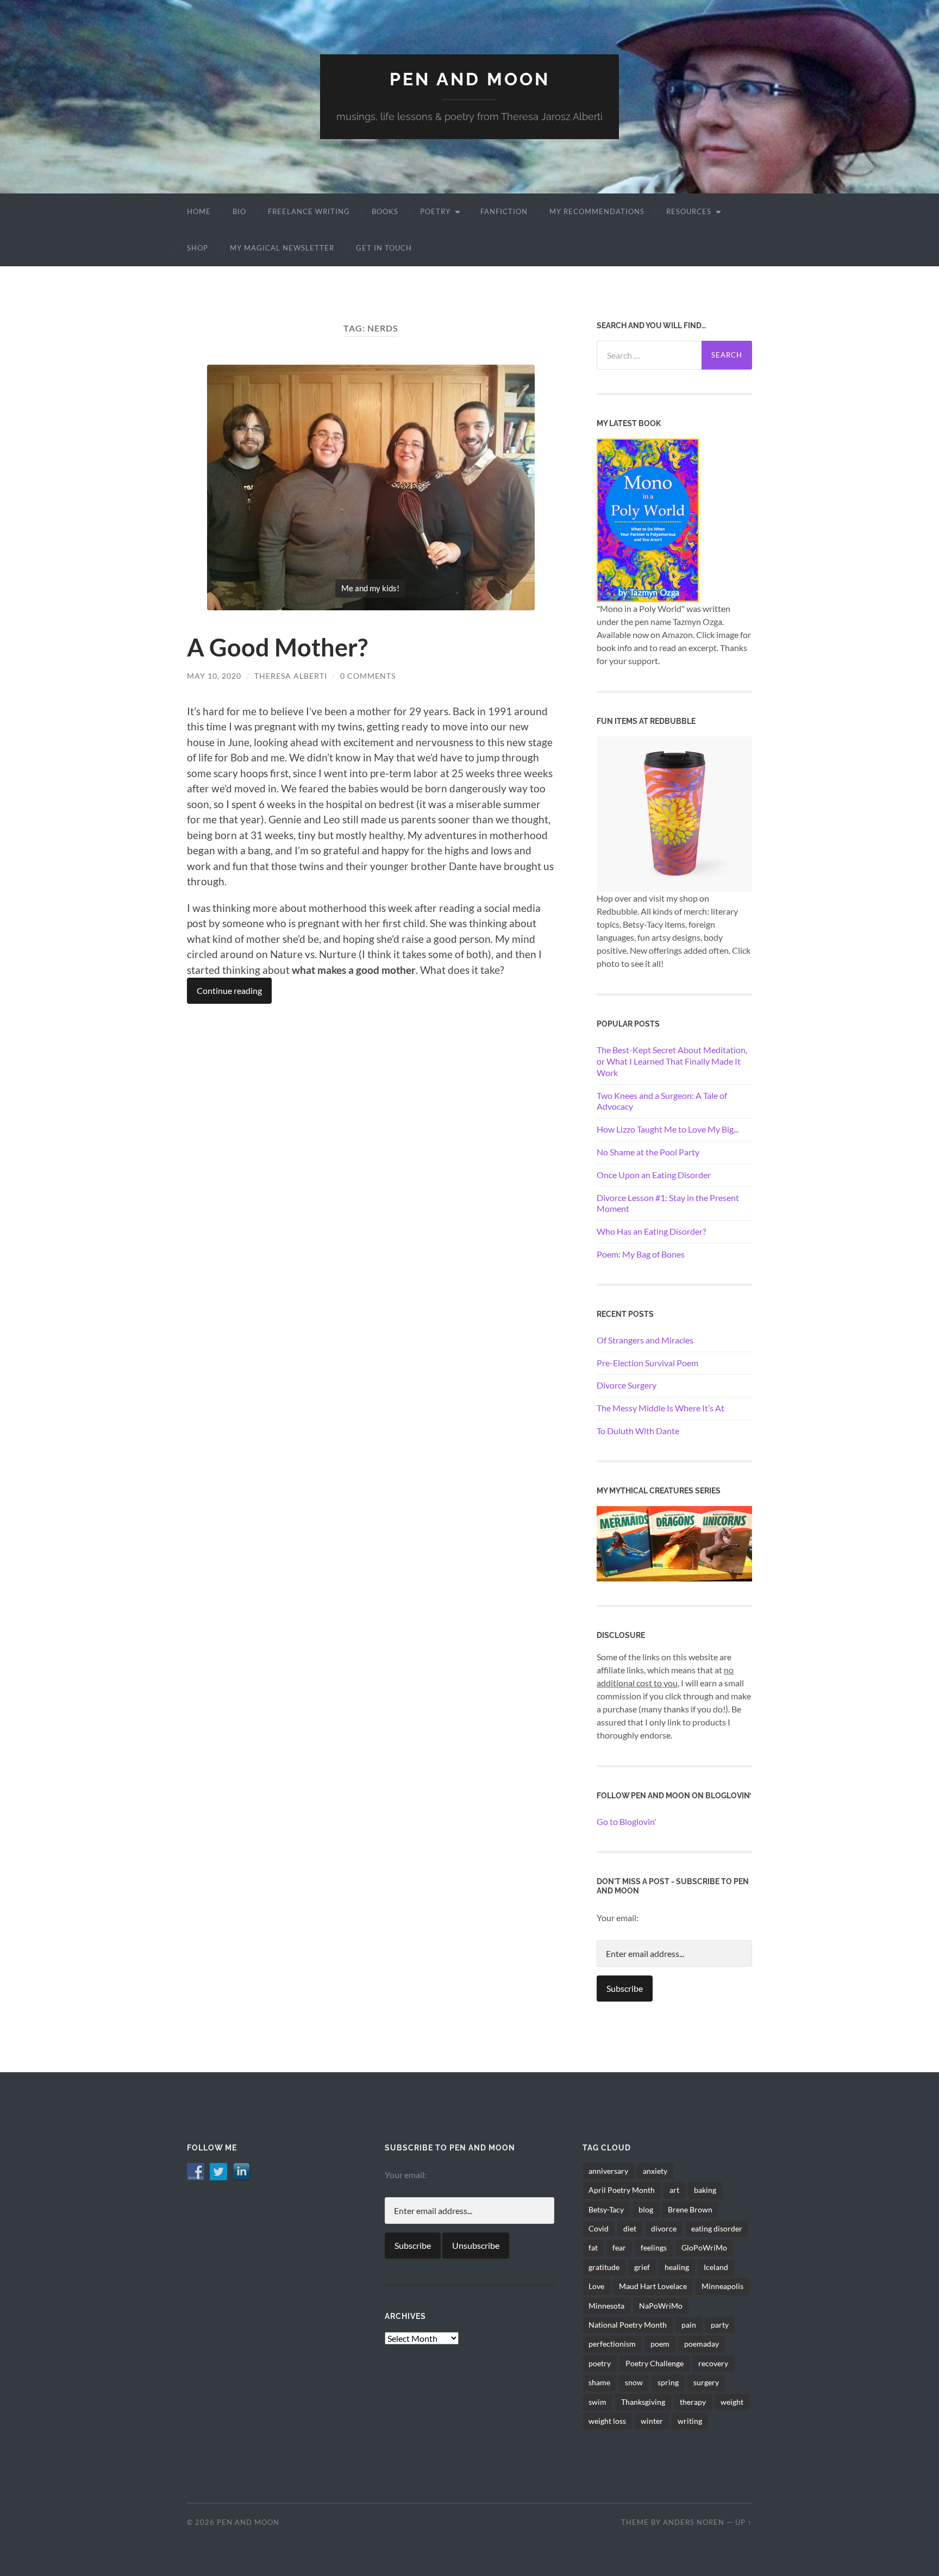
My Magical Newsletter (282, 248)
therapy (693, 2402)
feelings (654, 2247)
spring (668, 2382)
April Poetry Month (622, 2190)
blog (646, 2209)
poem (660, 2344)
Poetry (435, 211)
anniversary (608, 2171)
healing (677, 2267)
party (720, 2325)
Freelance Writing (309, 211)
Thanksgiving (643, 2402)
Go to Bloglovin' (627, 1821)
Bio (239, 211)
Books (385, 211)
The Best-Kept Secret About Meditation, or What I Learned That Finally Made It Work (672, 1061)
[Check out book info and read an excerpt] (648, 519)
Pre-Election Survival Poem (647, 1363)
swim (597, 2402)
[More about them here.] (674, 1543)
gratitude (604, 2267)
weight (732, 2402)
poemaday (702, 2344)
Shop (198, 248)
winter (652, 2421)
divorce (664, 2228)
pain (689, 2325)
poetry (600, 2363)
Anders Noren (694, 2522)
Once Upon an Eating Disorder (654, 1175)
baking (705, 2190)
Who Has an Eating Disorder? (651, 1231)
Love (596, 2286)
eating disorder (717, 2228)
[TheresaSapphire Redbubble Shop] (674, 813)
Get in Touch (384, 248)
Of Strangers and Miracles (645, 1340)
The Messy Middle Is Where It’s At (661, 1408)
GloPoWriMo (704, 2247)
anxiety (655, 2171)
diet (630, 2228)
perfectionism (612, 2344)
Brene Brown (690, 2209)
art (674, 2190)
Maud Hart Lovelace (653, 2286)
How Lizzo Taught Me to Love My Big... (668, 1129)
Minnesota (606, 2306)
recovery (713, 2363)
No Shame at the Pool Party (648, 1152)
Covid (599, 2228)
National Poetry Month (628, 2325)
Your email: (618, 1918)
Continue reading (229, 990)
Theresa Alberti (291, 676)
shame (599, 2382)
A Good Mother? (277, 647)
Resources (689, 211)
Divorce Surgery (627, 1385)
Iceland (716, 2267)
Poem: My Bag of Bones (641, 1254)
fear (619, 2247)
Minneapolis (722, 2286)
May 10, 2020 (214, 676)
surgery (706, 2382)
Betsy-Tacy (606, 2209)
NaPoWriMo (661, 2306)
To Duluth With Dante (638, 1431)
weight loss (607, 2421)
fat (593, 2247)
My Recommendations (597, 211)
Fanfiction (504, 211)
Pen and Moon (470, 79)
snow (634, 2382)
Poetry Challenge (655, 2363)
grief (642, 2267)
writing (690, 2421)
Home (199, 211)
